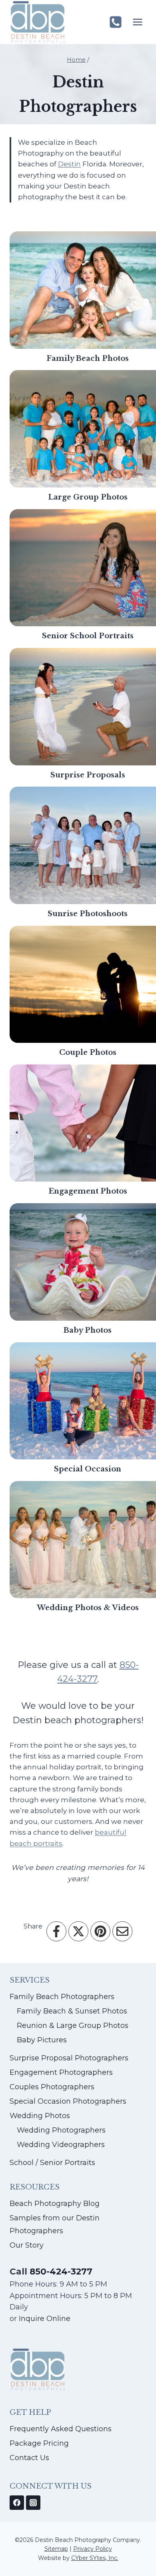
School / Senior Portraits (52, 2163)
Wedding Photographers (61, 2130)
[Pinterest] (100, 1931)
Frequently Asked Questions (61, 2429)
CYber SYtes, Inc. (95, 2558)
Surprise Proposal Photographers (69, 2058)
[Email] (122, 1931)
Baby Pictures (42, 2040)
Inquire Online (44, 2319)
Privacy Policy (93, 2549)
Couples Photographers (52, 2087)
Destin (69, 164)
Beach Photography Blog (55, 2204)
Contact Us (29, 2458)
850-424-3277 (61, 2271)
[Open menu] (137, 22)
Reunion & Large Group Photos (73, 2026)
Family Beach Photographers (62, 1997)
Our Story (27, 2245)
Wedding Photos (40, 2116)
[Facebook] (56, 1931)
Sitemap (56, 2549)
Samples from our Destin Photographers (55, 2224)
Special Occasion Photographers (68, 2101)
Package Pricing (39, 2443)
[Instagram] (33, 2503)
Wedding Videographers (61, 2145)
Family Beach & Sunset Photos (72, 2011)
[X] (78, 1931)
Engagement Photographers (61, 2072)
